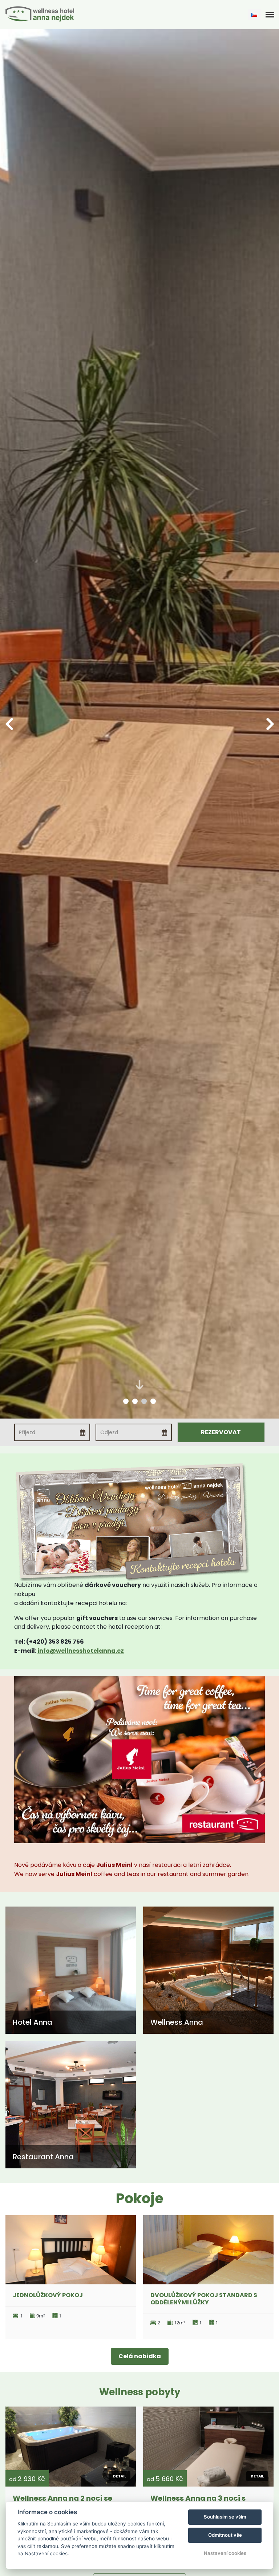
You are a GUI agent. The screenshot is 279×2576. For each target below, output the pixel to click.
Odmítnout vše (225, 2535)
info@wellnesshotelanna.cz (81, 1651)
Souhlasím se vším (225, 2517)
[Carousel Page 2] (135, 1401)
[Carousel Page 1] (126, 1401)
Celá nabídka (140, 2356)
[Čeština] (254, 15)
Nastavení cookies (225, 2553)
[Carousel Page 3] (144, 1401)
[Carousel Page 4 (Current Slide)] (153, 1401)
